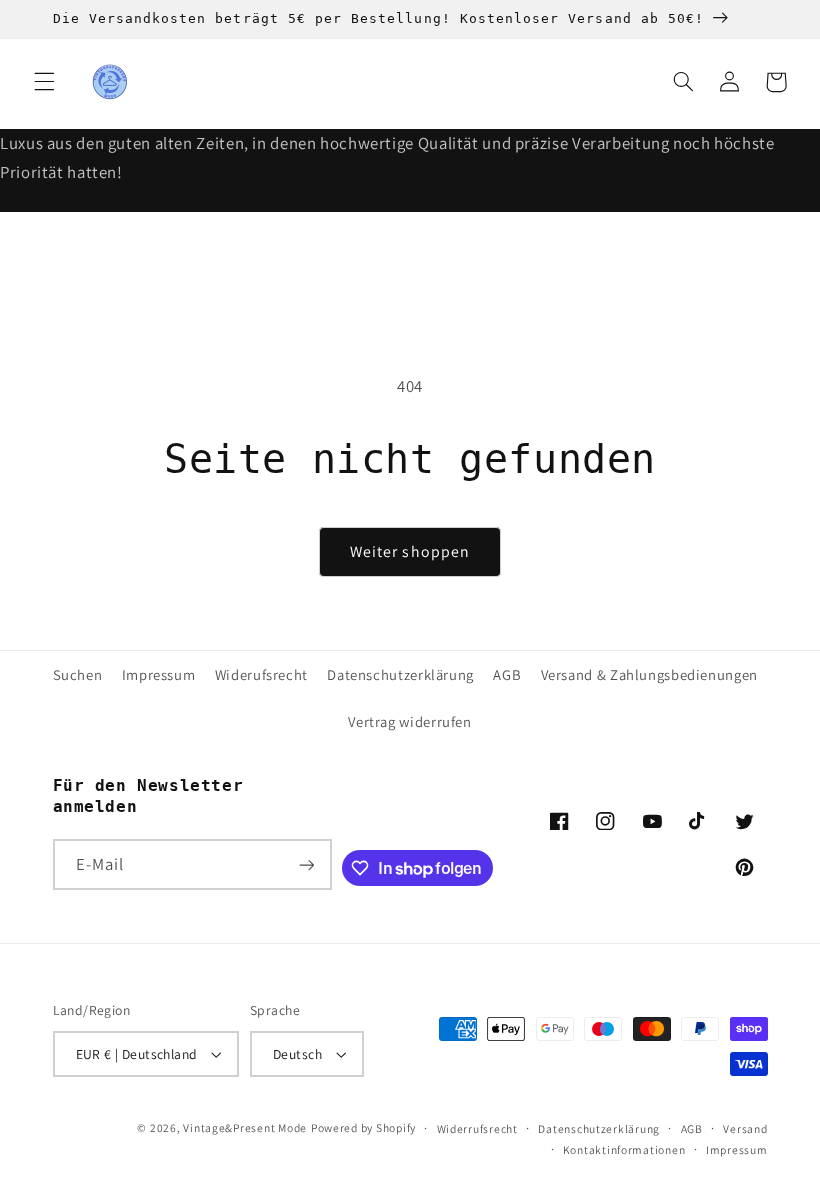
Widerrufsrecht (477, 1128)
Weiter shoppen (410, 551)
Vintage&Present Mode (245, 1127)
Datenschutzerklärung (400, 674)
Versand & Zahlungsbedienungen (649, 674)
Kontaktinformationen (624, 1149)
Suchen (78, 674)
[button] (44, 82)
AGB (507, 674)
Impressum (159, 674)
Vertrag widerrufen (409, 721)
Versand (745, 1128)
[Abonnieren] (306, 864)
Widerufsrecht (261, 674)
